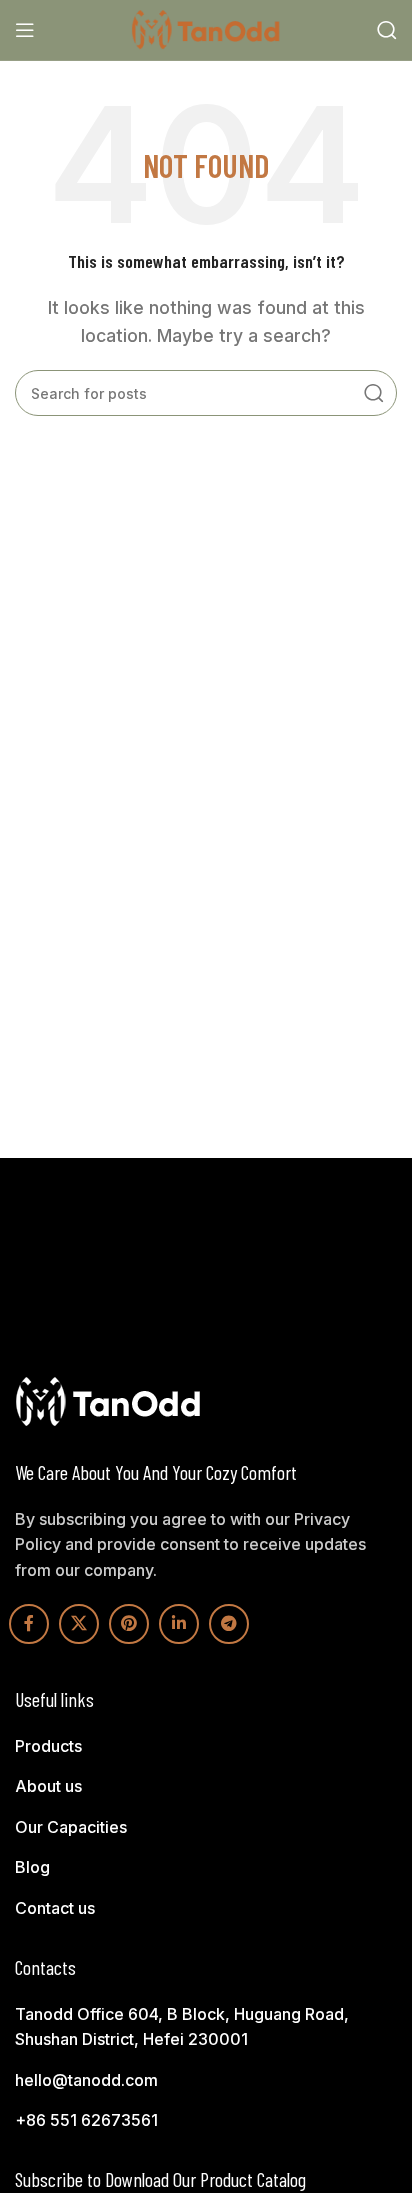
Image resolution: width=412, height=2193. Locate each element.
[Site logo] (206, 28)
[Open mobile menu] (25, 30)
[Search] (387, 30)
